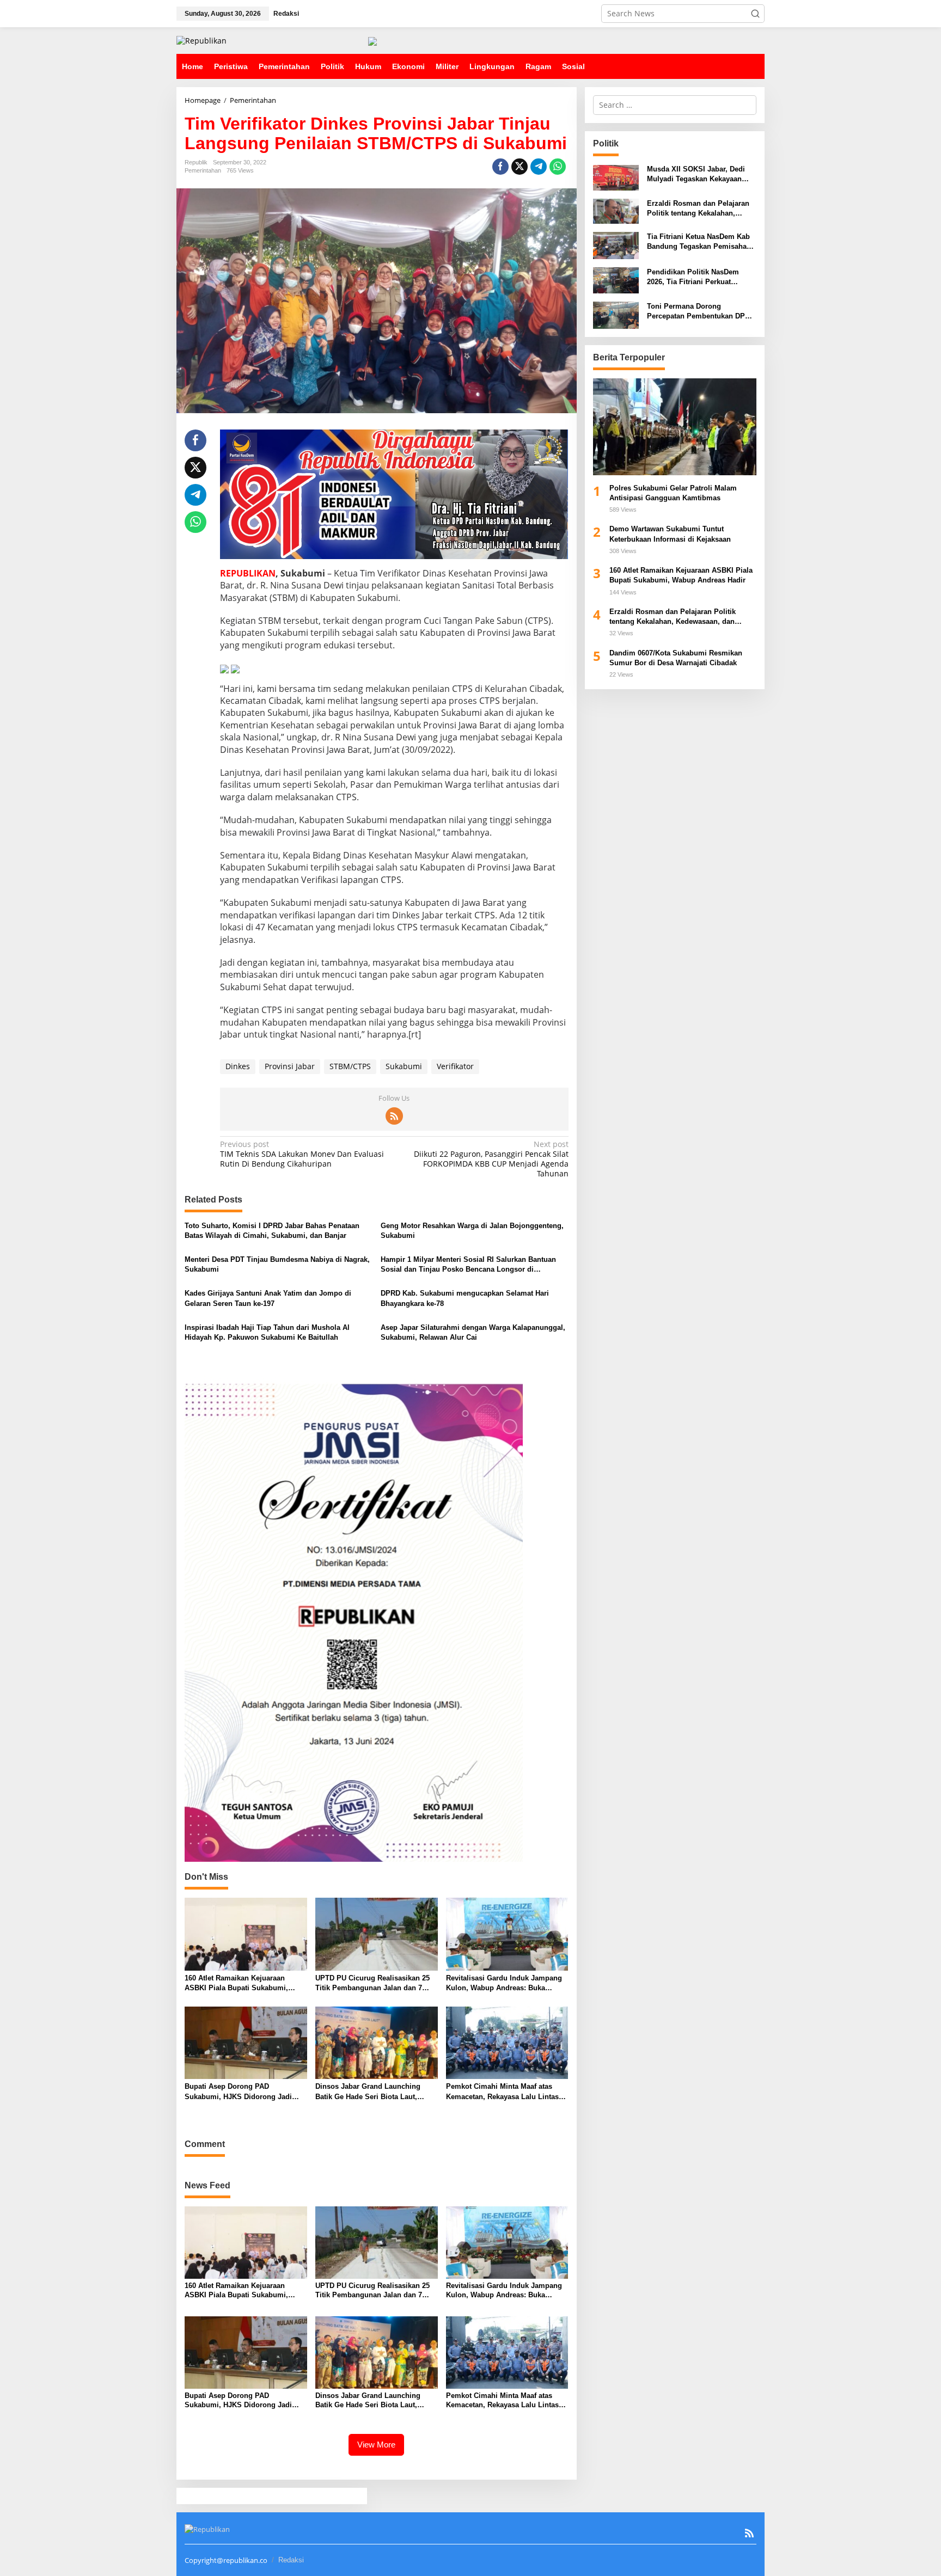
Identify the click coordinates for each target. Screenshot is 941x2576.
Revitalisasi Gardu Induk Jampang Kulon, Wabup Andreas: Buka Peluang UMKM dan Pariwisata (504, 1983)
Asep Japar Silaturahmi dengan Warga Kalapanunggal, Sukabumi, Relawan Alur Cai (473, 1332)
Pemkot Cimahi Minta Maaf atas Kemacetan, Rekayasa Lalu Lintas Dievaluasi (502, 2092)
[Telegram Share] (539, 167)
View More (376, 2445)
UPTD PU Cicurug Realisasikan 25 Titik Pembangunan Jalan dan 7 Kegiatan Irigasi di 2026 (372, 1983)
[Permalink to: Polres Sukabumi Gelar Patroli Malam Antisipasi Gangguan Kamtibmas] (675, 427)
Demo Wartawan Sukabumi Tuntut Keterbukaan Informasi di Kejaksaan (670, 534)
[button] (755, 14)
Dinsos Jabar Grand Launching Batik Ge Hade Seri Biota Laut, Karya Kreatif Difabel (368, 2092)
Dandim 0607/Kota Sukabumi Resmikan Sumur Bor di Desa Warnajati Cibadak (676, 658)
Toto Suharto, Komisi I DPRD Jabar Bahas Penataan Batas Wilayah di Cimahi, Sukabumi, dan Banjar (272, 1231)
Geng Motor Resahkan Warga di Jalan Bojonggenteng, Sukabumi (472, 1231)
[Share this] (500, 167)
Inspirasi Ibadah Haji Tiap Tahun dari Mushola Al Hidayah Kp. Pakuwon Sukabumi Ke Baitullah (267, 1332)
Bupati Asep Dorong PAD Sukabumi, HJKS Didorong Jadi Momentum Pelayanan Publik (238, 2092)
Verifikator (455, 1066)
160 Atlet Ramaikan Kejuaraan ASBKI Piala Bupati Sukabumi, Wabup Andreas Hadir (236, 1983)
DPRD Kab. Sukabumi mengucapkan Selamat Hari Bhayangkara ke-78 (465, 1298)
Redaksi (291, 2560)
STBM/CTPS (350, 1066)
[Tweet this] (520, 167)
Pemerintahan (203, 170)
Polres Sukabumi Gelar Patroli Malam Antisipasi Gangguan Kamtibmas (673, 493)
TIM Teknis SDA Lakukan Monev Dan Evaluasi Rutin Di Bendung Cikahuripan (302, 1154)
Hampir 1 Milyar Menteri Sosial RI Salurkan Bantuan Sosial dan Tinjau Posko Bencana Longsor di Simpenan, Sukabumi (468, 1265)
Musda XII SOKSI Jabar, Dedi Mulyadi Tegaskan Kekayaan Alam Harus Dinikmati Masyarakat (696, 175)
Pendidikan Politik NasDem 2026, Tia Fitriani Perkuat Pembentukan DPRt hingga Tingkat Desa (693, 278)
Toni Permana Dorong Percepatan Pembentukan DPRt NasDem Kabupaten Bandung (699, 312)
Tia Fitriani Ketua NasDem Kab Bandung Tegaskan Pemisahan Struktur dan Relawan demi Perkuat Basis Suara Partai (699, 243)
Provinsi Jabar (290, 1066)
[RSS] (394, 1116)
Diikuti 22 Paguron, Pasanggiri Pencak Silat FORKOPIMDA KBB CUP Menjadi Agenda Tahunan (491, 1159)
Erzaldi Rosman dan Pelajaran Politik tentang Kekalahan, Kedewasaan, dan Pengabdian (698, 209)
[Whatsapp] (558, 167)
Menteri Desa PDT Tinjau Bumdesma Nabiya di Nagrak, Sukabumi (277, 1264)
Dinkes (238, 1066)
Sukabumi (404, 1066)
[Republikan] (201, 40)
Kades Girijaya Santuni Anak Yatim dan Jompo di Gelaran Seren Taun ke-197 (268, 1298)
